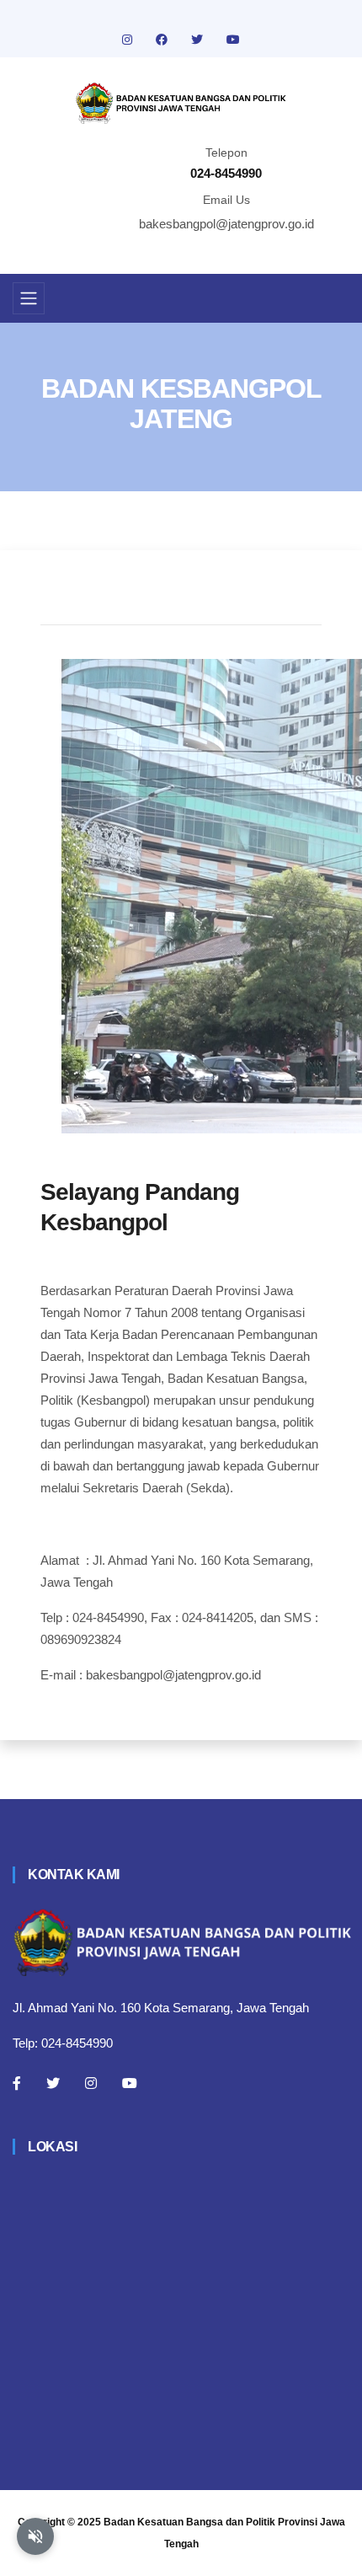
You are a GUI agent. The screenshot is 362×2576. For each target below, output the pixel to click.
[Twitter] (53, 2083)
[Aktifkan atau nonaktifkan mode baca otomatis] (35, 2536)
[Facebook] (17, 2083)
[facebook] (163, 40)
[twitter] (199, 40)
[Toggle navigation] (29, 298)
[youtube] (233, 40)
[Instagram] (91, 2083)
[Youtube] (130, 2083)
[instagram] (129, 40)
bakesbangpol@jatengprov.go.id (226, 224)
